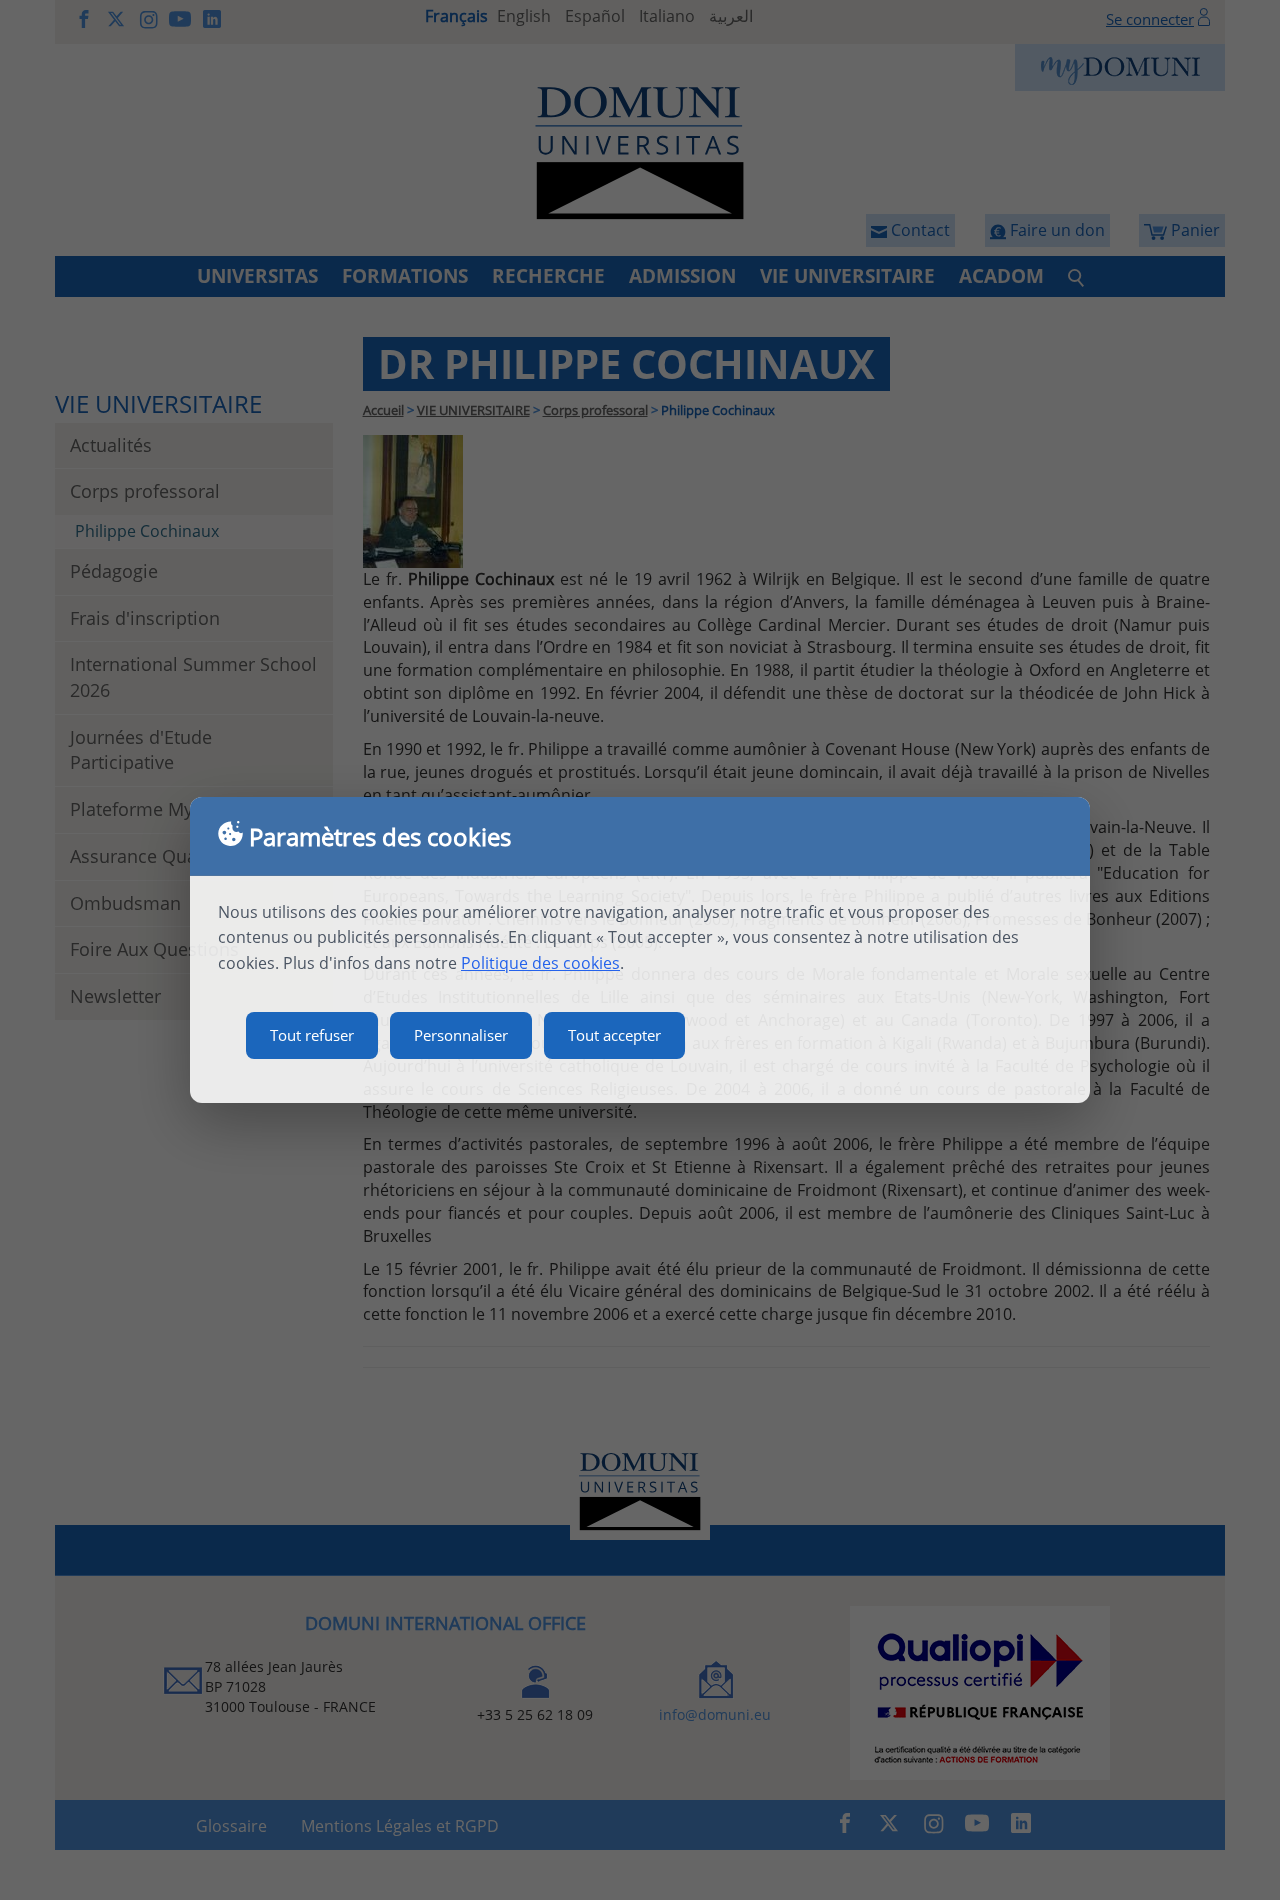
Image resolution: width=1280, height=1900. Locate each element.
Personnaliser (461, 1035)
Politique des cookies (540, 963)
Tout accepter (614, 1035)
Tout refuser (312, 1035)
